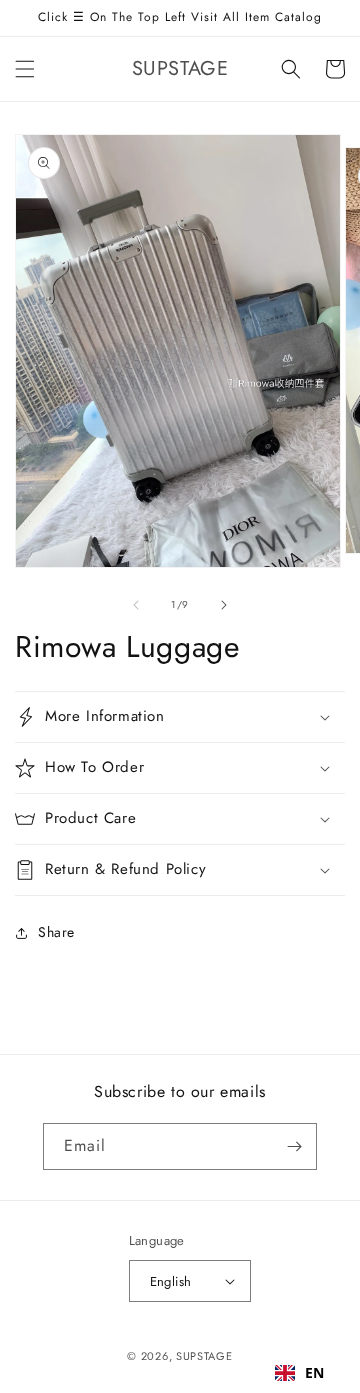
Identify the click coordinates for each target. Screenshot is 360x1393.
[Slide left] (136, 605)
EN (315, 1372)
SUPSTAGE (204, 1356)
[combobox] (300, 1373)
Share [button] (56, 932)
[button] (25, 69)
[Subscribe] (294, 1146)
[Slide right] (224, 605)
